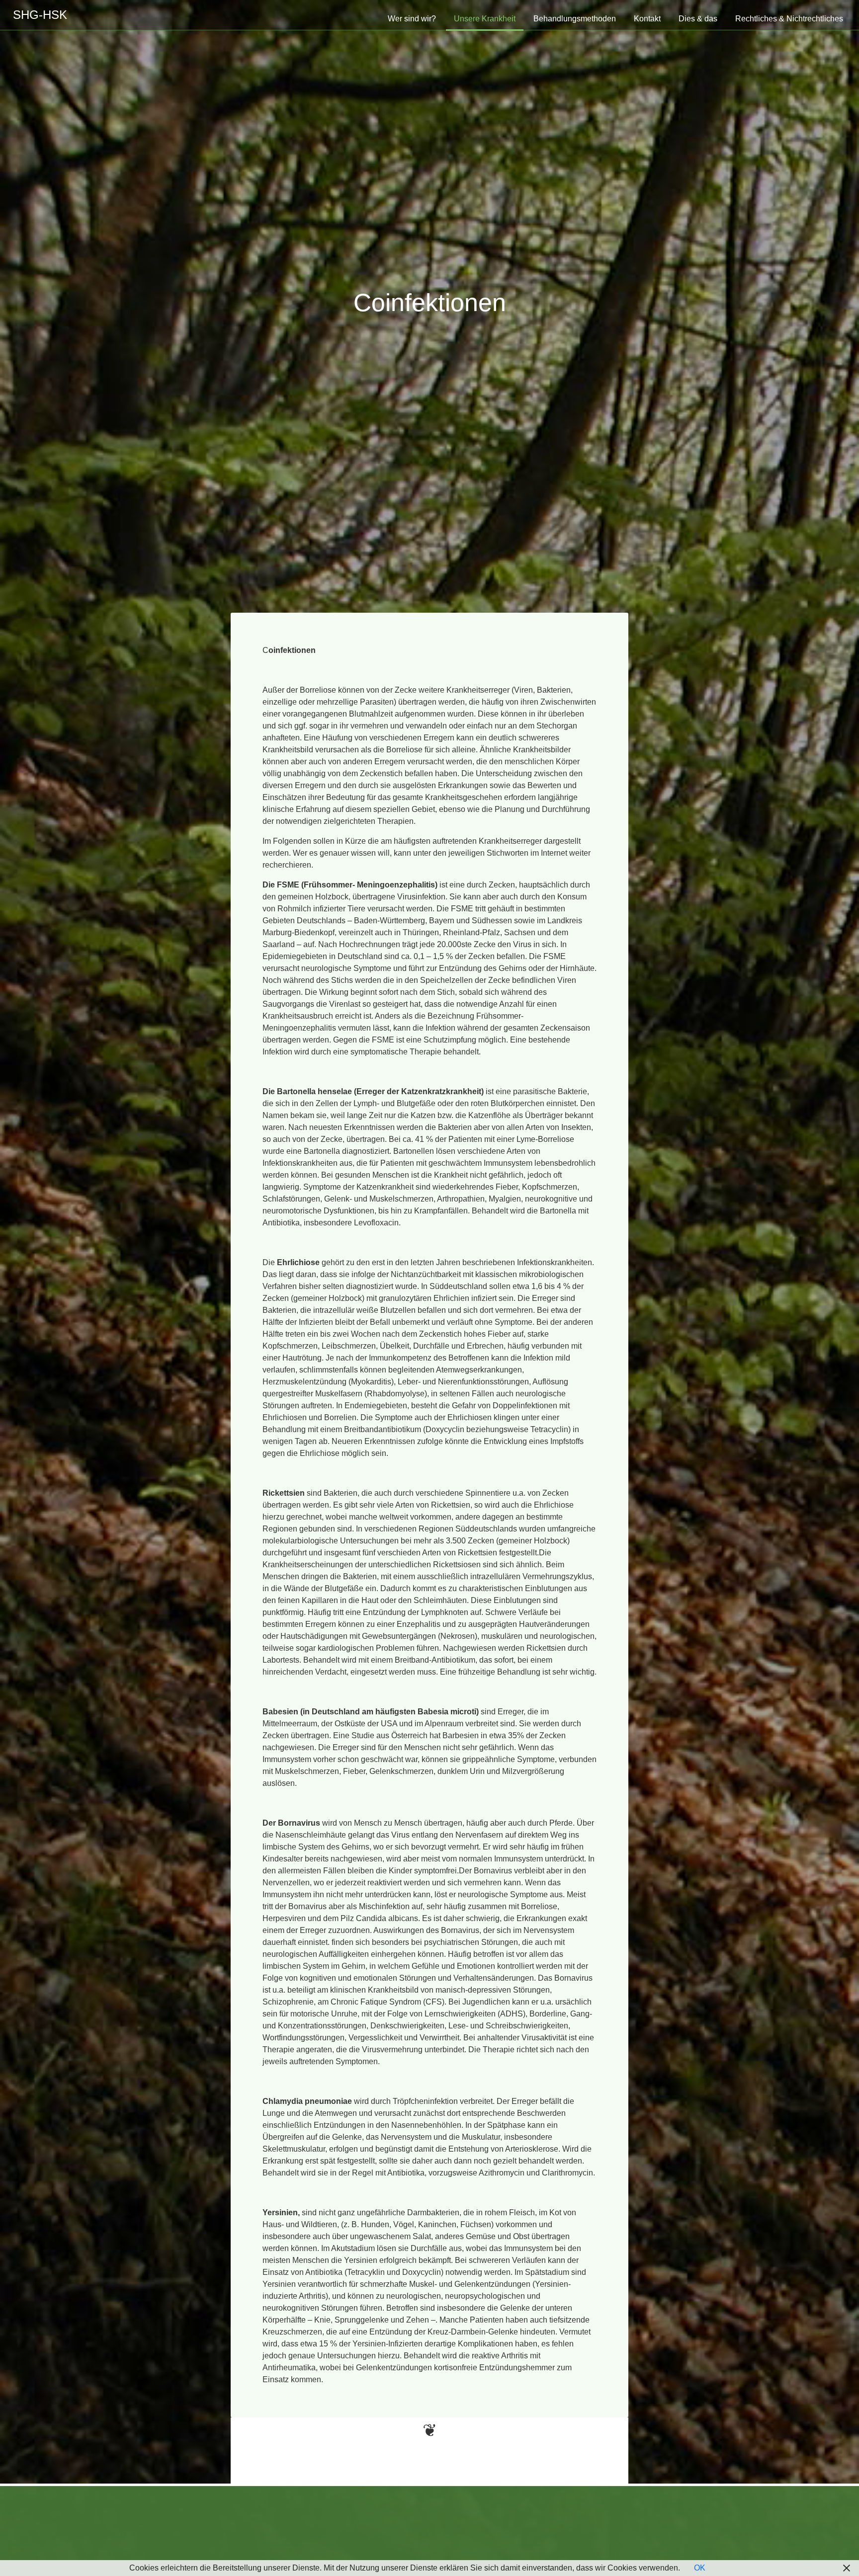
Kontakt (647, 19)
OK (700, 2568)
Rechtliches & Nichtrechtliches (789, 19)
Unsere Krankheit (485, 19)
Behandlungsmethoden (575, 19)
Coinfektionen (430, 303)
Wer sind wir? (412, 19)
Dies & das (698, 19)
